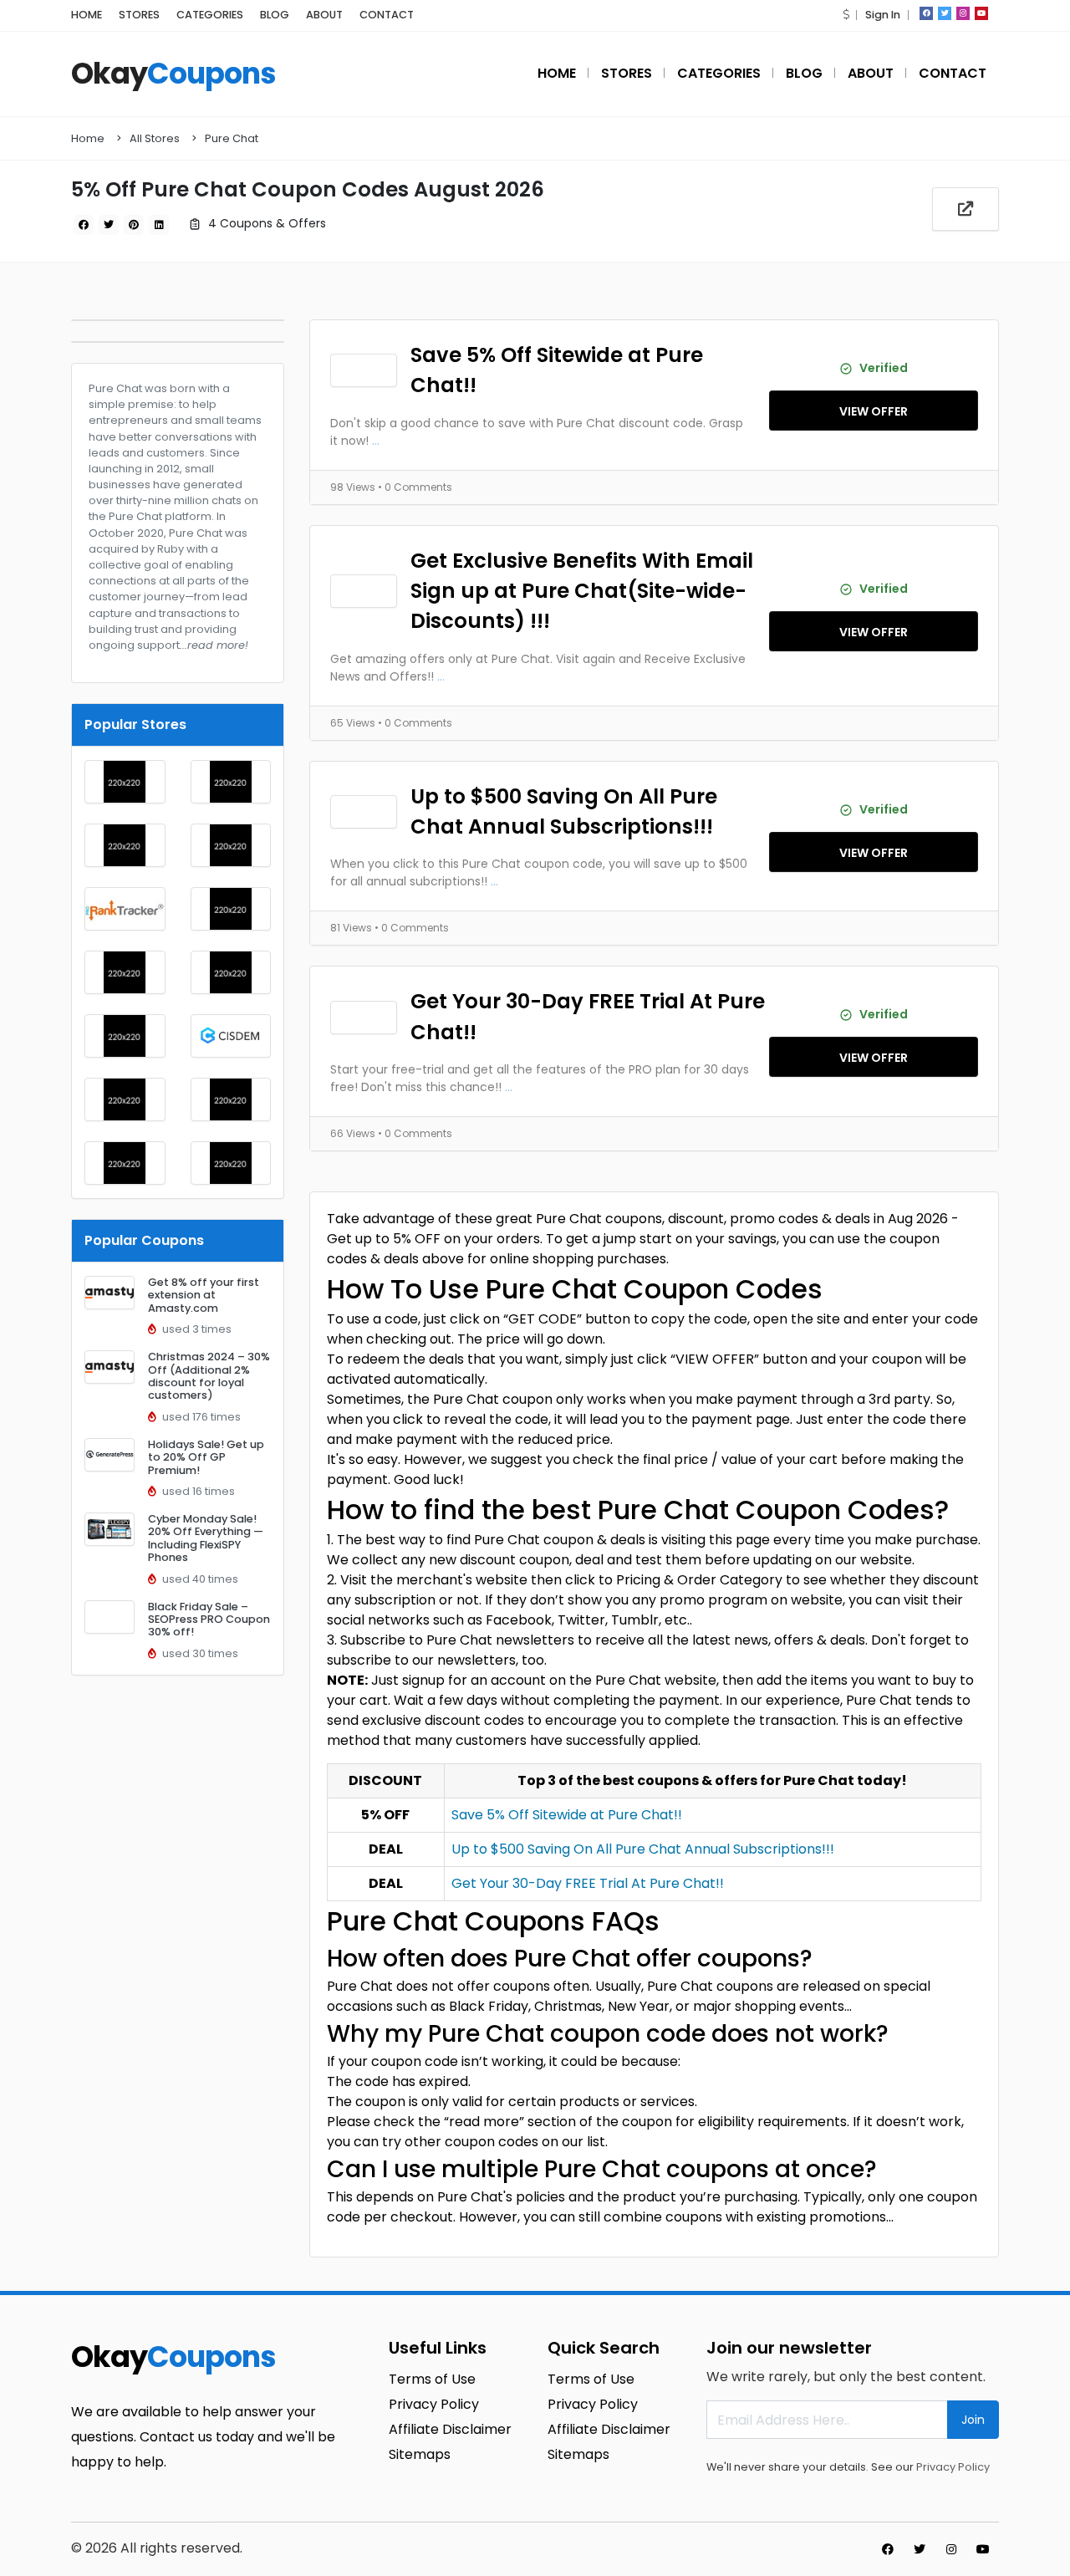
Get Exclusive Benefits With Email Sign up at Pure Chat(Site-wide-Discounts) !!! (582, 591)
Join (973, 2420)
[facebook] (926, 13)
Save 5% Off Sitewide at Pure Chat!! (557, 370)
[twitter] (945, 13)
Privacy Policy (953, 2467)
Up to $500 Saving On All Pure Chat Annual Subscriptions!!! (564, 811)
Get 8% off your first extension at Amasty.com (204, 1295)
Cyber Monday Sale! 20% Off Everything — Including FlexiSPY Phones (206, 1538)
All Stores (155, 138)
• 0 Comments (415, 487)
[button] (846, 15)
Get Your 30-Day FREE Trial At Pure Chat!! (588, 1016)
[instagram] (963, 13)
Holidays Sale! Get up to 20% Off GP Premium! (206, 1457)
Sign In (883, 15)
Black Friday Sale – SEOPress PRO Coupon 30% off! (209, 1620)
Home (88, 138)
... (376, 441)
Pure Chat (232, 138)
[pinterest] (134, 225)
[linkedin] (159, 225)
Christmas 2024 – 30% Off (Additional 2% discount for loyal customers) (209, 1376)
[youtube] (981, 13)
